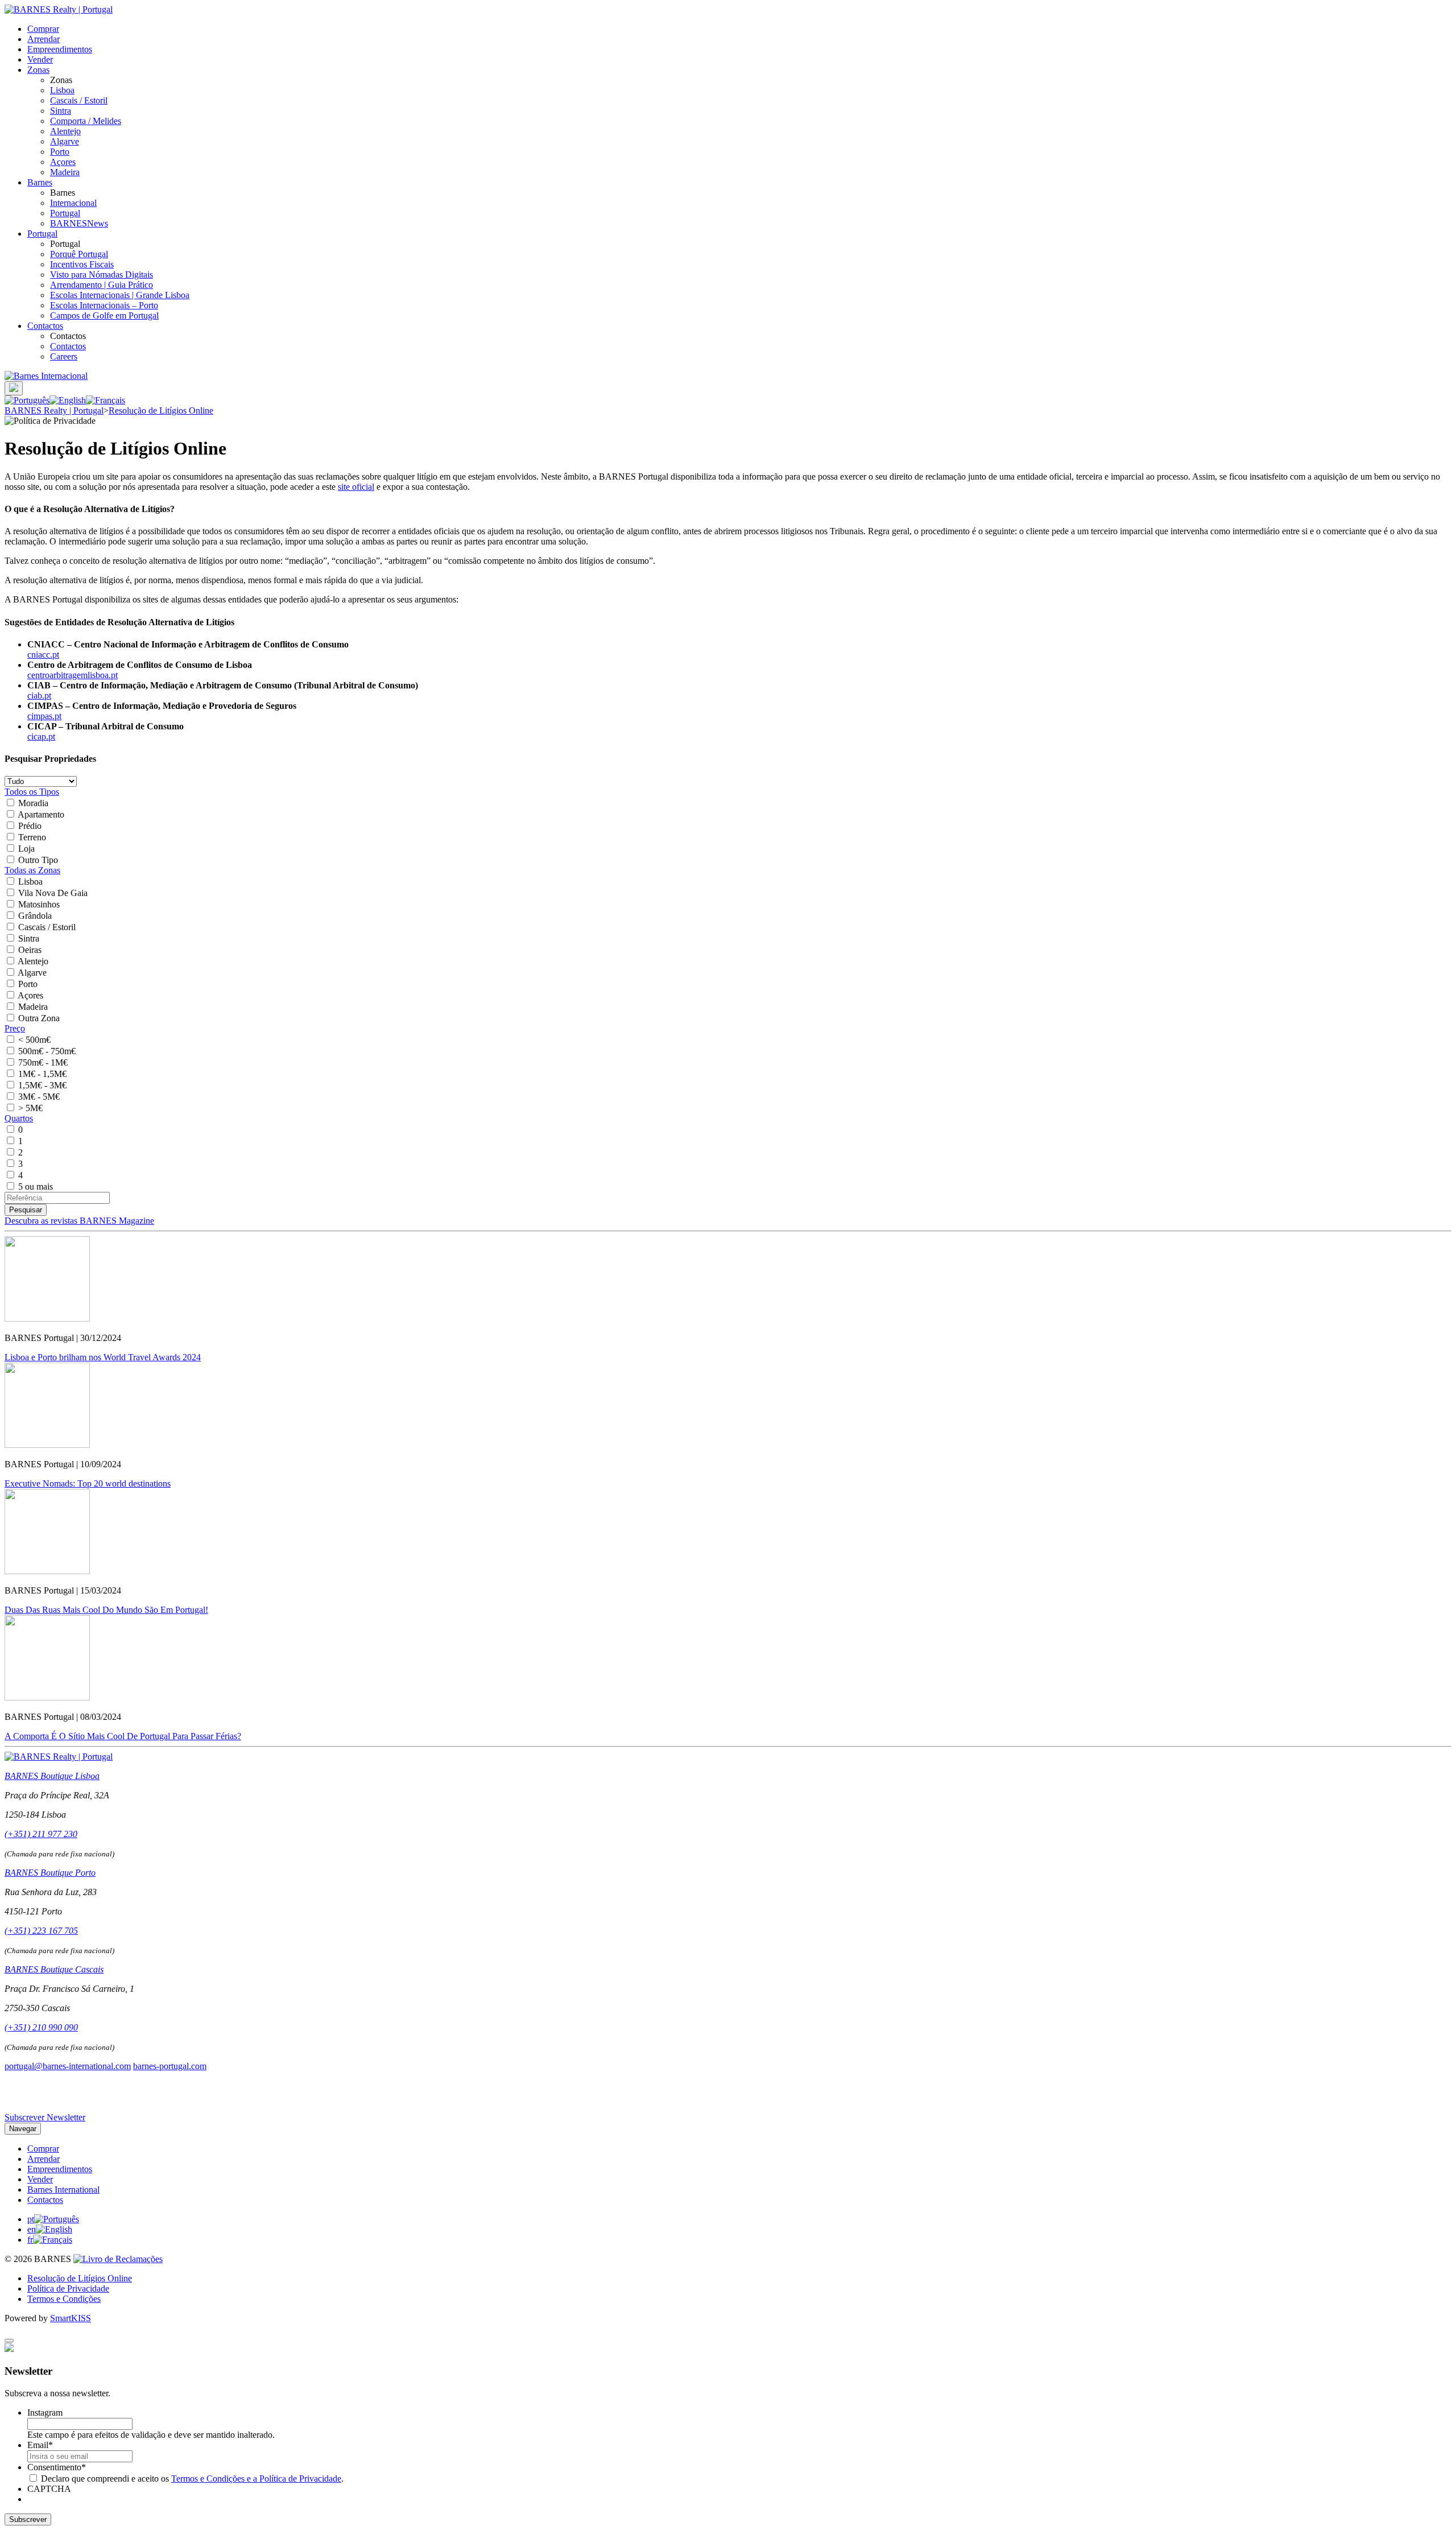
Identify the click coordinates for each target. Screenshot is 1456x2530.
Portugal (65, 213)
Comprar (43, 29)
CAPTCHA (49, 2489)
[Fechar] (9, 2341)
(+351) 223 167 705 (41, 1931)
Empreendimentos (60, 49)
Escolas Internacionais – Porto (104, 305)
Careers (64, 356)
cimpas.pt (44, 716)
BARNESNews (79, 223)
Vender (40, 59)
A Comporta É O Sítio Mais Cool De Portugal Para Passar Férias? (123, 1736)
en (32, 2229)
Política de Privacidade (68, 2288)
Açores (63, 162)
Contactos (45, 326)
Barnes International (63, 2189)
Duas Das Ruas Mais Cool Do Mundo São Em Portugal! (106, 1610)
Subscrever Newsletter (45, 2117)
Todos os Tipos (32, 792)
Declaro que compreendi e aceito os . (192, 2479)
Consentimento (57, 2467)
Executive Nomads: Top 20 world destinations (88, 1483)
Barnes (40, 182)
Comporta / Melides (86, 121)
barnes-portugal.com (170, 2066)
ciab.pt (39, 696)
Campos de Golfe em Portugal (104, 315)
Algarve (65, 141)
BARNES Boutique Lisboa (52, 1776)
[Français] (106, 400)
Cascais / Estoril (79, 100)
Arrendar (44, 39)
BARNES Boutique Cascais (54, 1969)
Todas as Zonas (32, 870)
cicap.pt (41, 736)
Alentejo (65, 131)
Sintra (61, 111)
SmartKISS (71, 2318)
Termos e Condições (64, 2299)
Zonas (38, 70)
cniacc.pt (43, 655)
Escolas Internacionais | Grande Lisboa (120, 295)
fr (30, 2240)
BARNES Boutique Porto (50, 1873)
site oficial (356, 487)
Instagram (45, 2413)
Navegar (23, 2129)
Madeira (65, 172)
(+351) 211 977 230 (41, 1834)
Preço (15, 1028)
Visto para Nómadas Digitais (102, 275)
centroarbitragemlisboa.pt (73, 675)
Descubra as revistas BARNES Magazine (79, 1221)
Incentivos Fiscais (82, 264)
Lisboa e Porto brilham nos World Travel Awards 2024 (103, 1357)
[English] (68, 400)
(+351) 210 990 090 (41, 2027)
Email (40, 2445)
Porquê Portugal (79, 254)
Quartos (19, 1118)
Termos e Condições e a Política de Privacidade (256, 2479)
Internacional (73, 203)
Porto (60, 152)
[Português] (27, 400)
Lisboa (62, 90)
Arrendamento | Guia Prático (102, 285)
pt (31, 2219)
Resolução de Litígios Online (80, 2278)
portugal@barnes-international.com (68, 2066)
